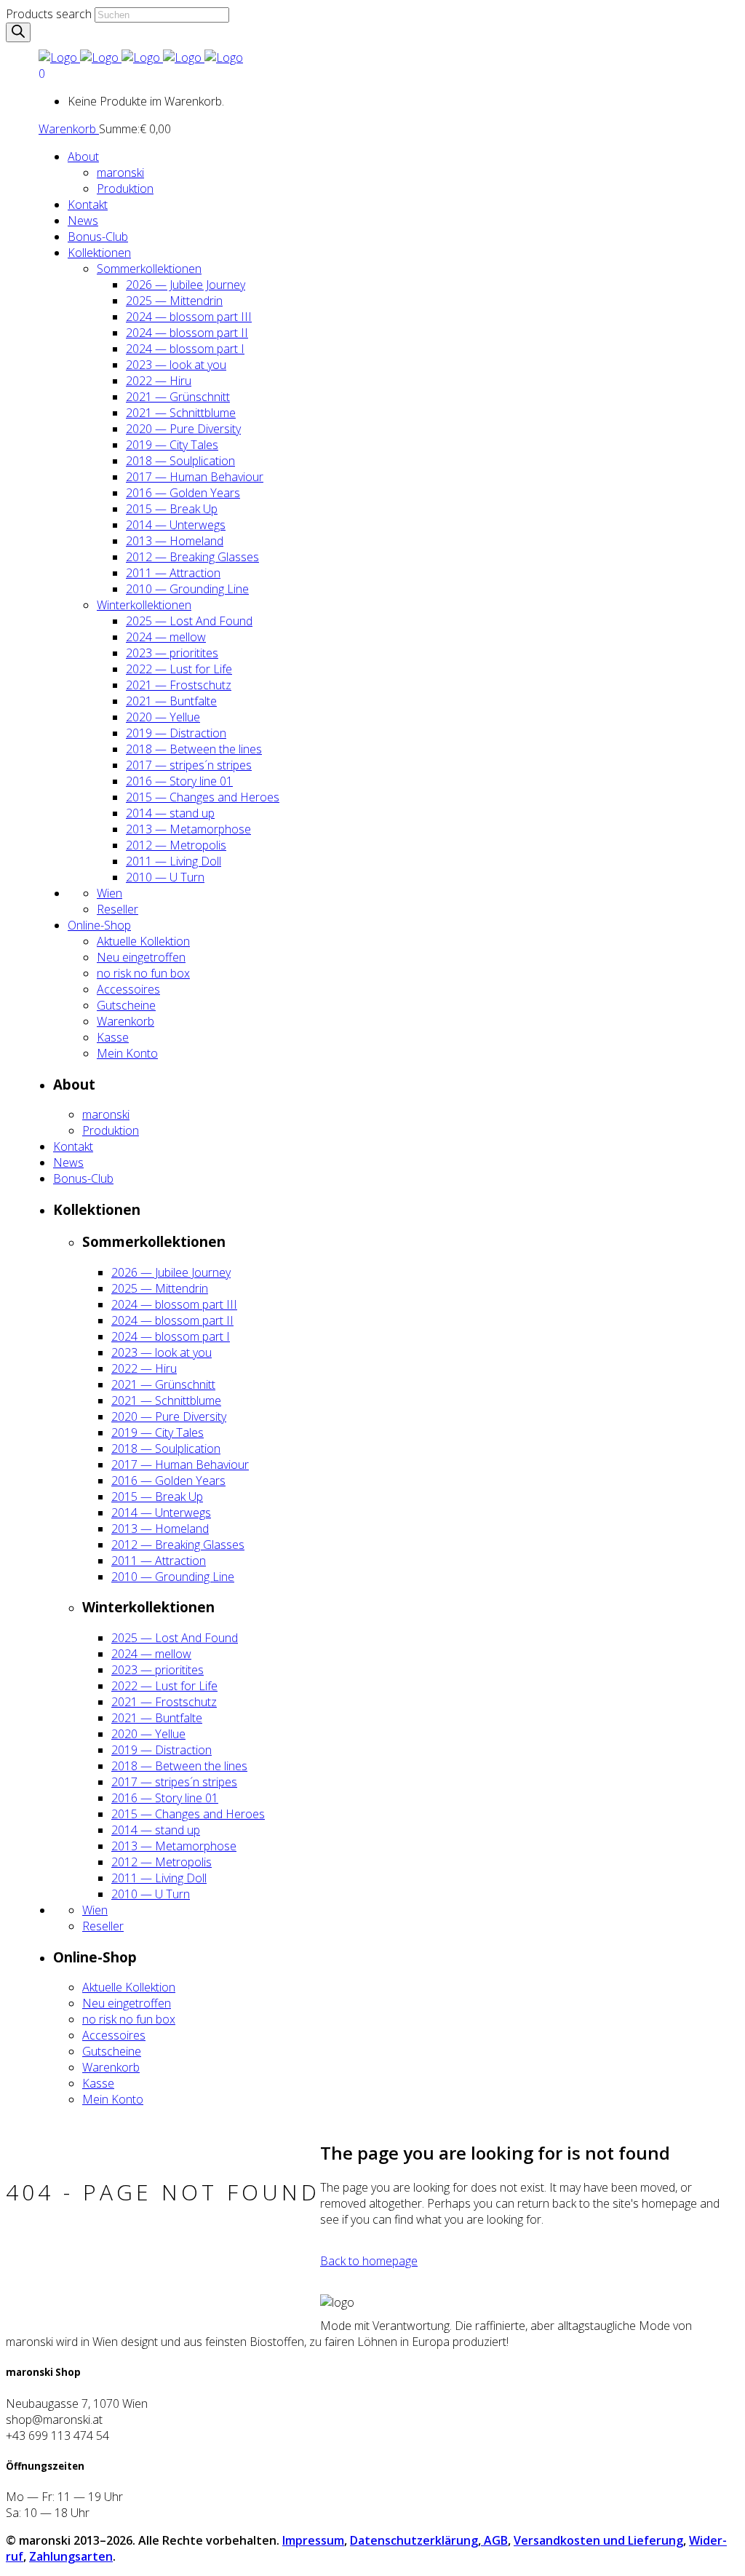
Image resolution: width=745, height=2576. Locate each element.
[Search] (18, 32)
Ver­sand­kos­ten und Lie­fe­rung (598, 2540)
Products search (49, 14)
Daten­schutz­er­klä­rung (414, 2540)
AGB (494, 2540)
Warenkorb (69, 129)
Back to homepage (369, 2261)
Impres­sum (313, 2540)
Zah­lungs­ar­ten (71, 2556)
